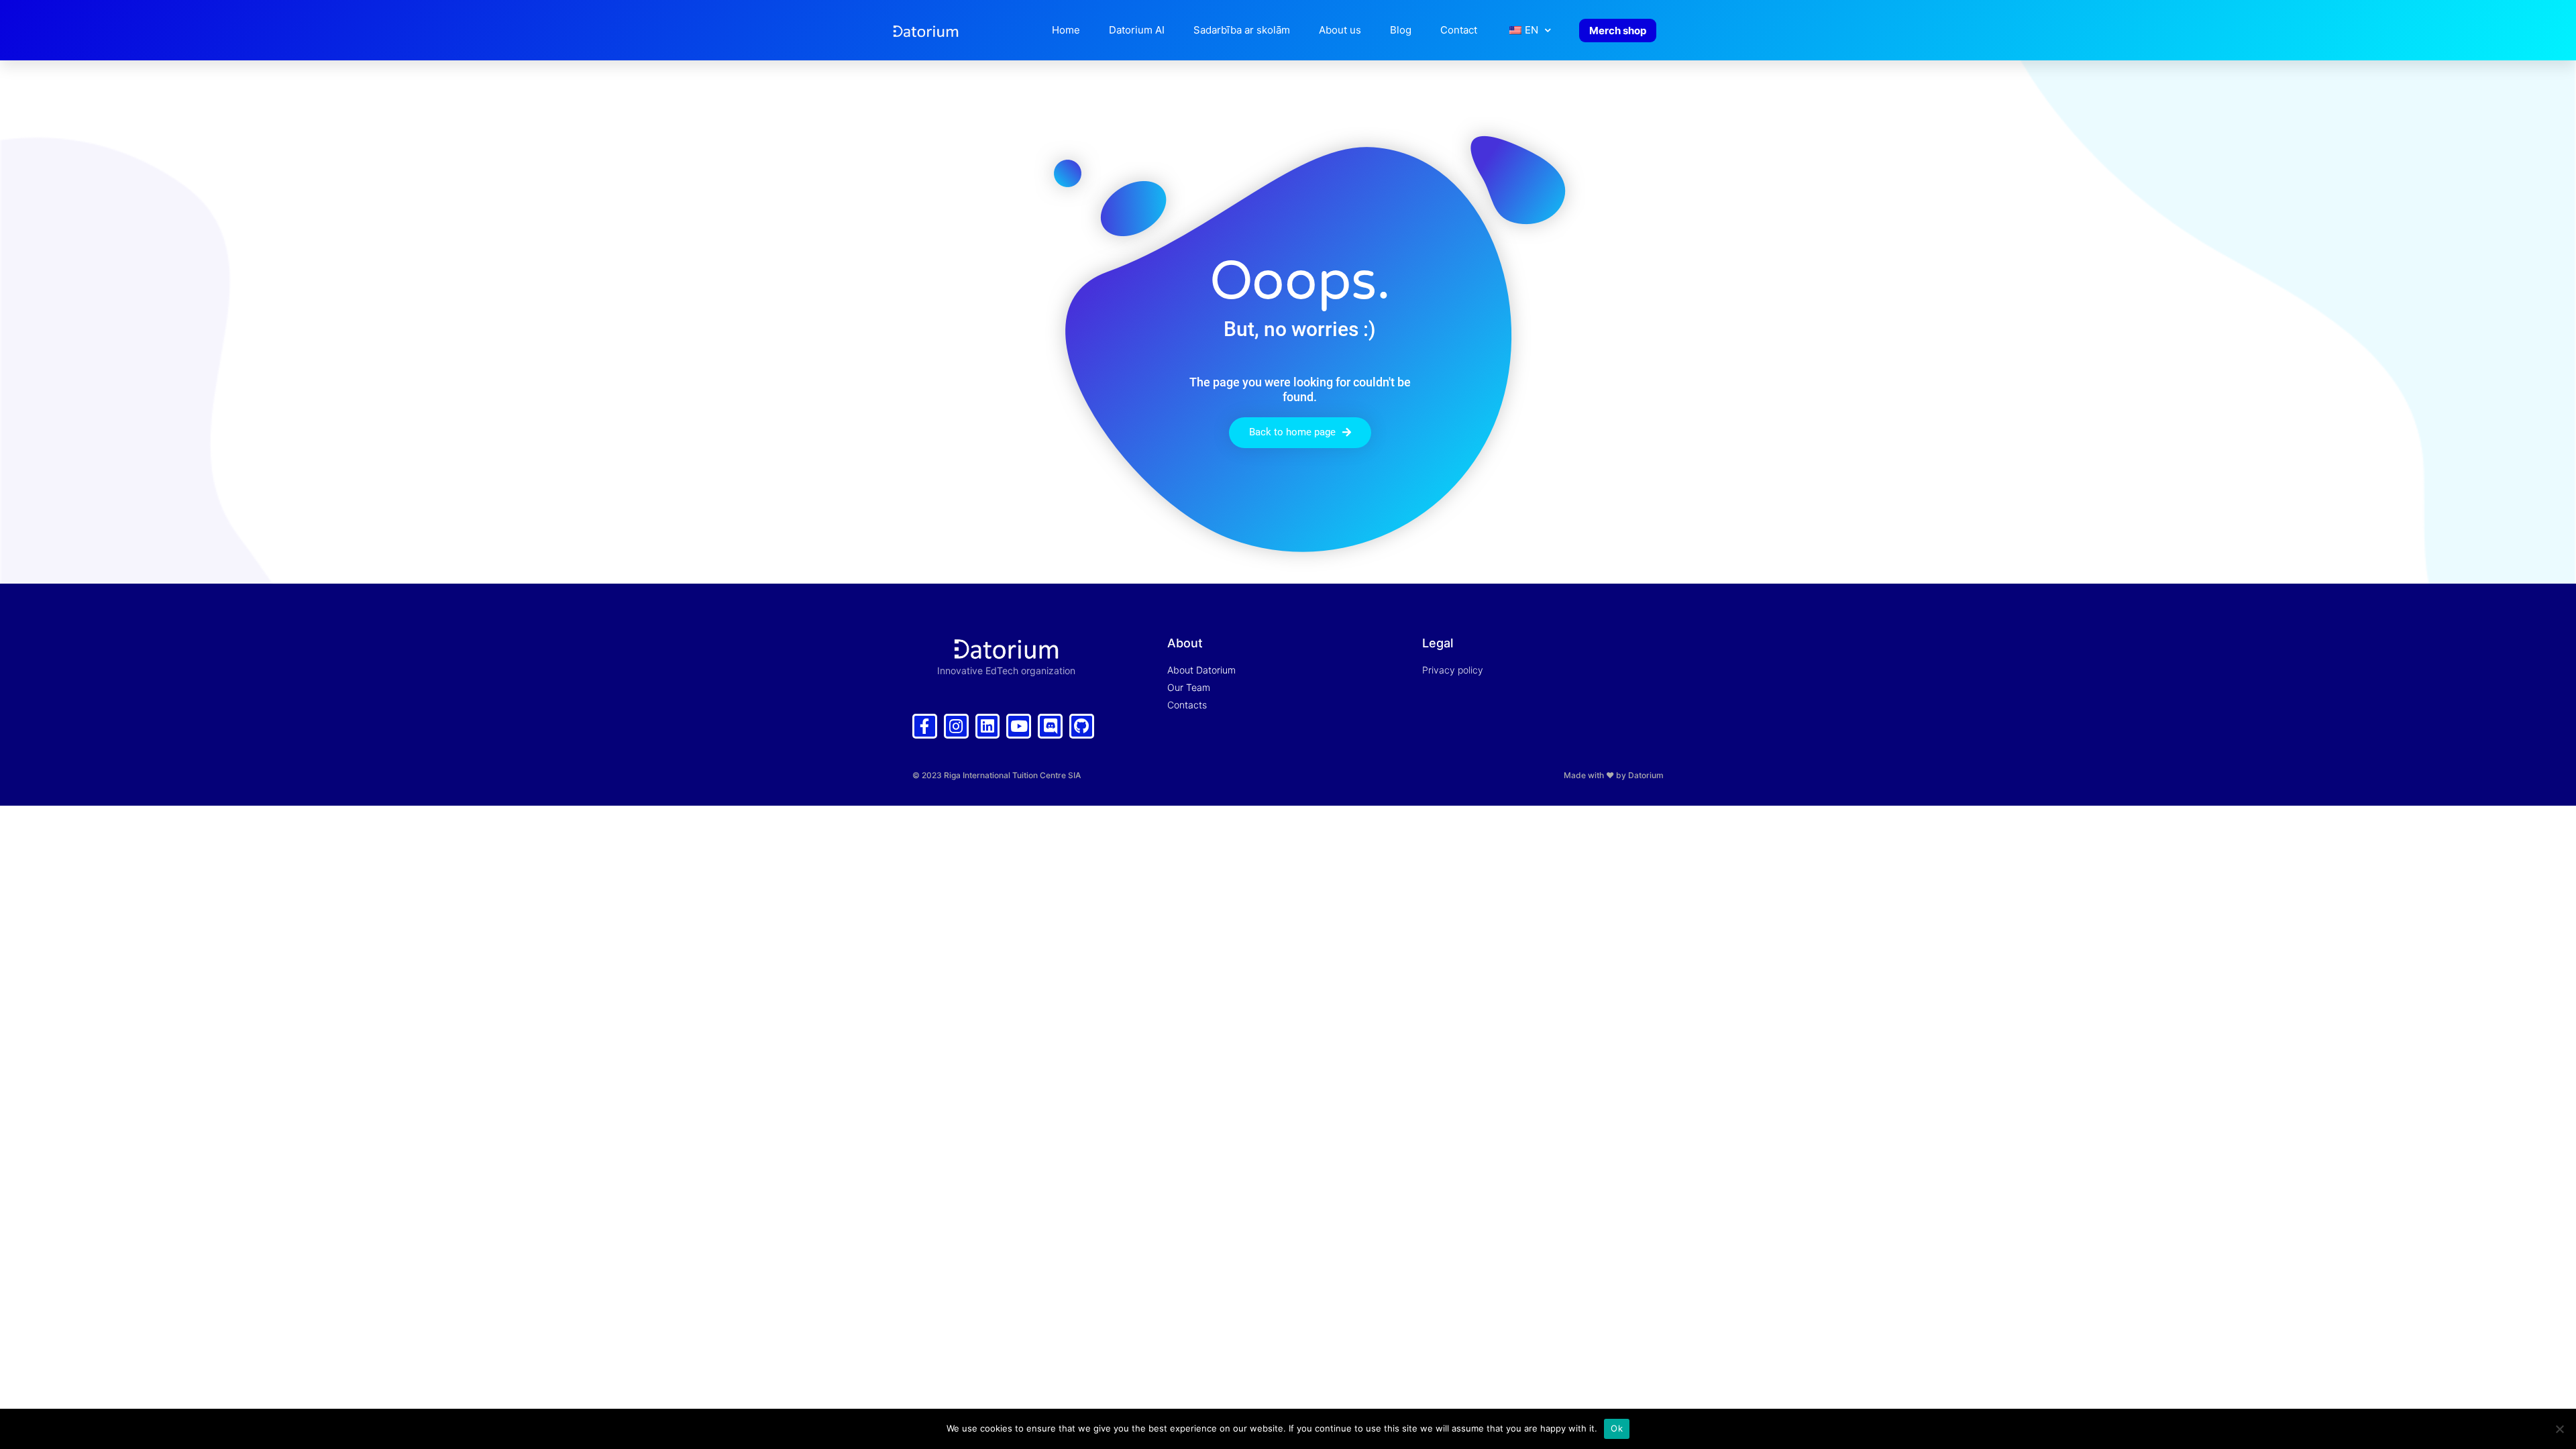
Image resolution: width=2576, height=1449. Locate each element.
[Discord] (1050, 726)
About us (1340, 30)
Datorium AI (1137, 30)
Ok (1617, 1428)
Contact (1459, 30)
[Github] (1082, 726)
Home (1066, 30)
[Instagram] (956, 726)
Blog (1401, 30)
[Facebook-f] (925, 726)
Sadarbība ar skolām (1242, 30)
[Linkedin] (988, 726)
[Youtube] (1019, 726)
